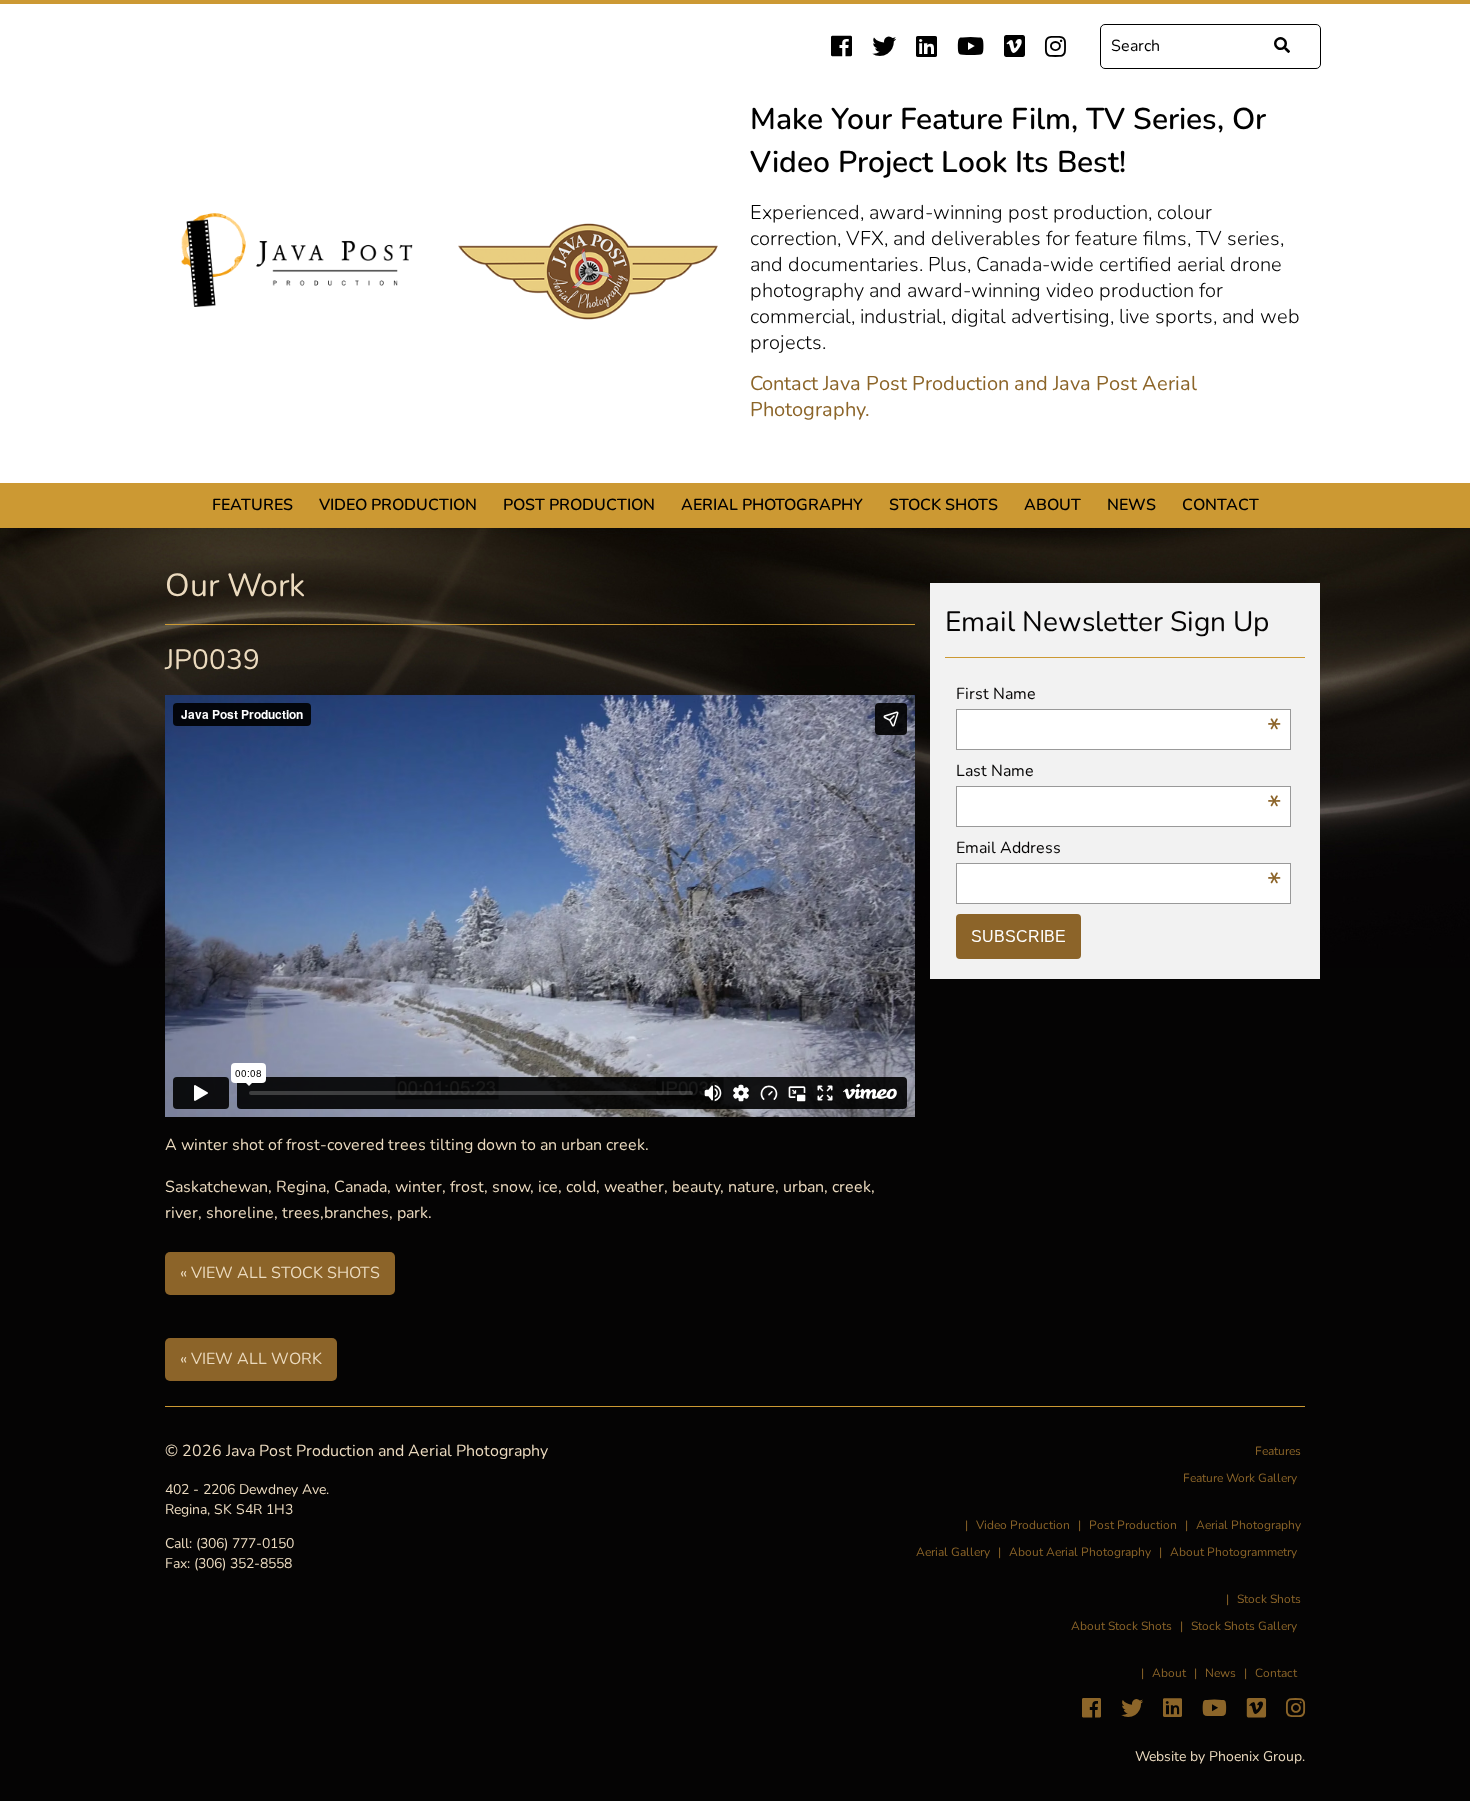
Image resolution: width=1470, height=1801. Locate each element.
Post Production (579, 505)
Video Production (398, 505)
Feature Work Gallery (1240, 1478)
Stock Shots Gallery (1244, 1626)
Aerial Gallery (953, 1552)
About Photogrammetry (1233, 1552)
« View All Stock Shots (280, 1273)
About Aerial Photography (1080, 1552)
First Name (1118, 694)
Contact (1220, 505)
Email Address (1118, 848)
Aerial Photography (772, 505)
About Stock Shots (1121, 1626)
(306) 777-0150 (245, 1543)
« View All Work (251, 1359)
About (1052, 505)
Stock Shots (943, 505)
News (1131, 505)
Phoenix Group (1255, 1756)
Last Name (1118, 771)
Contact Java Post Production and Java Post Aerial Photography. (973, 397)
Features (252, 505)
